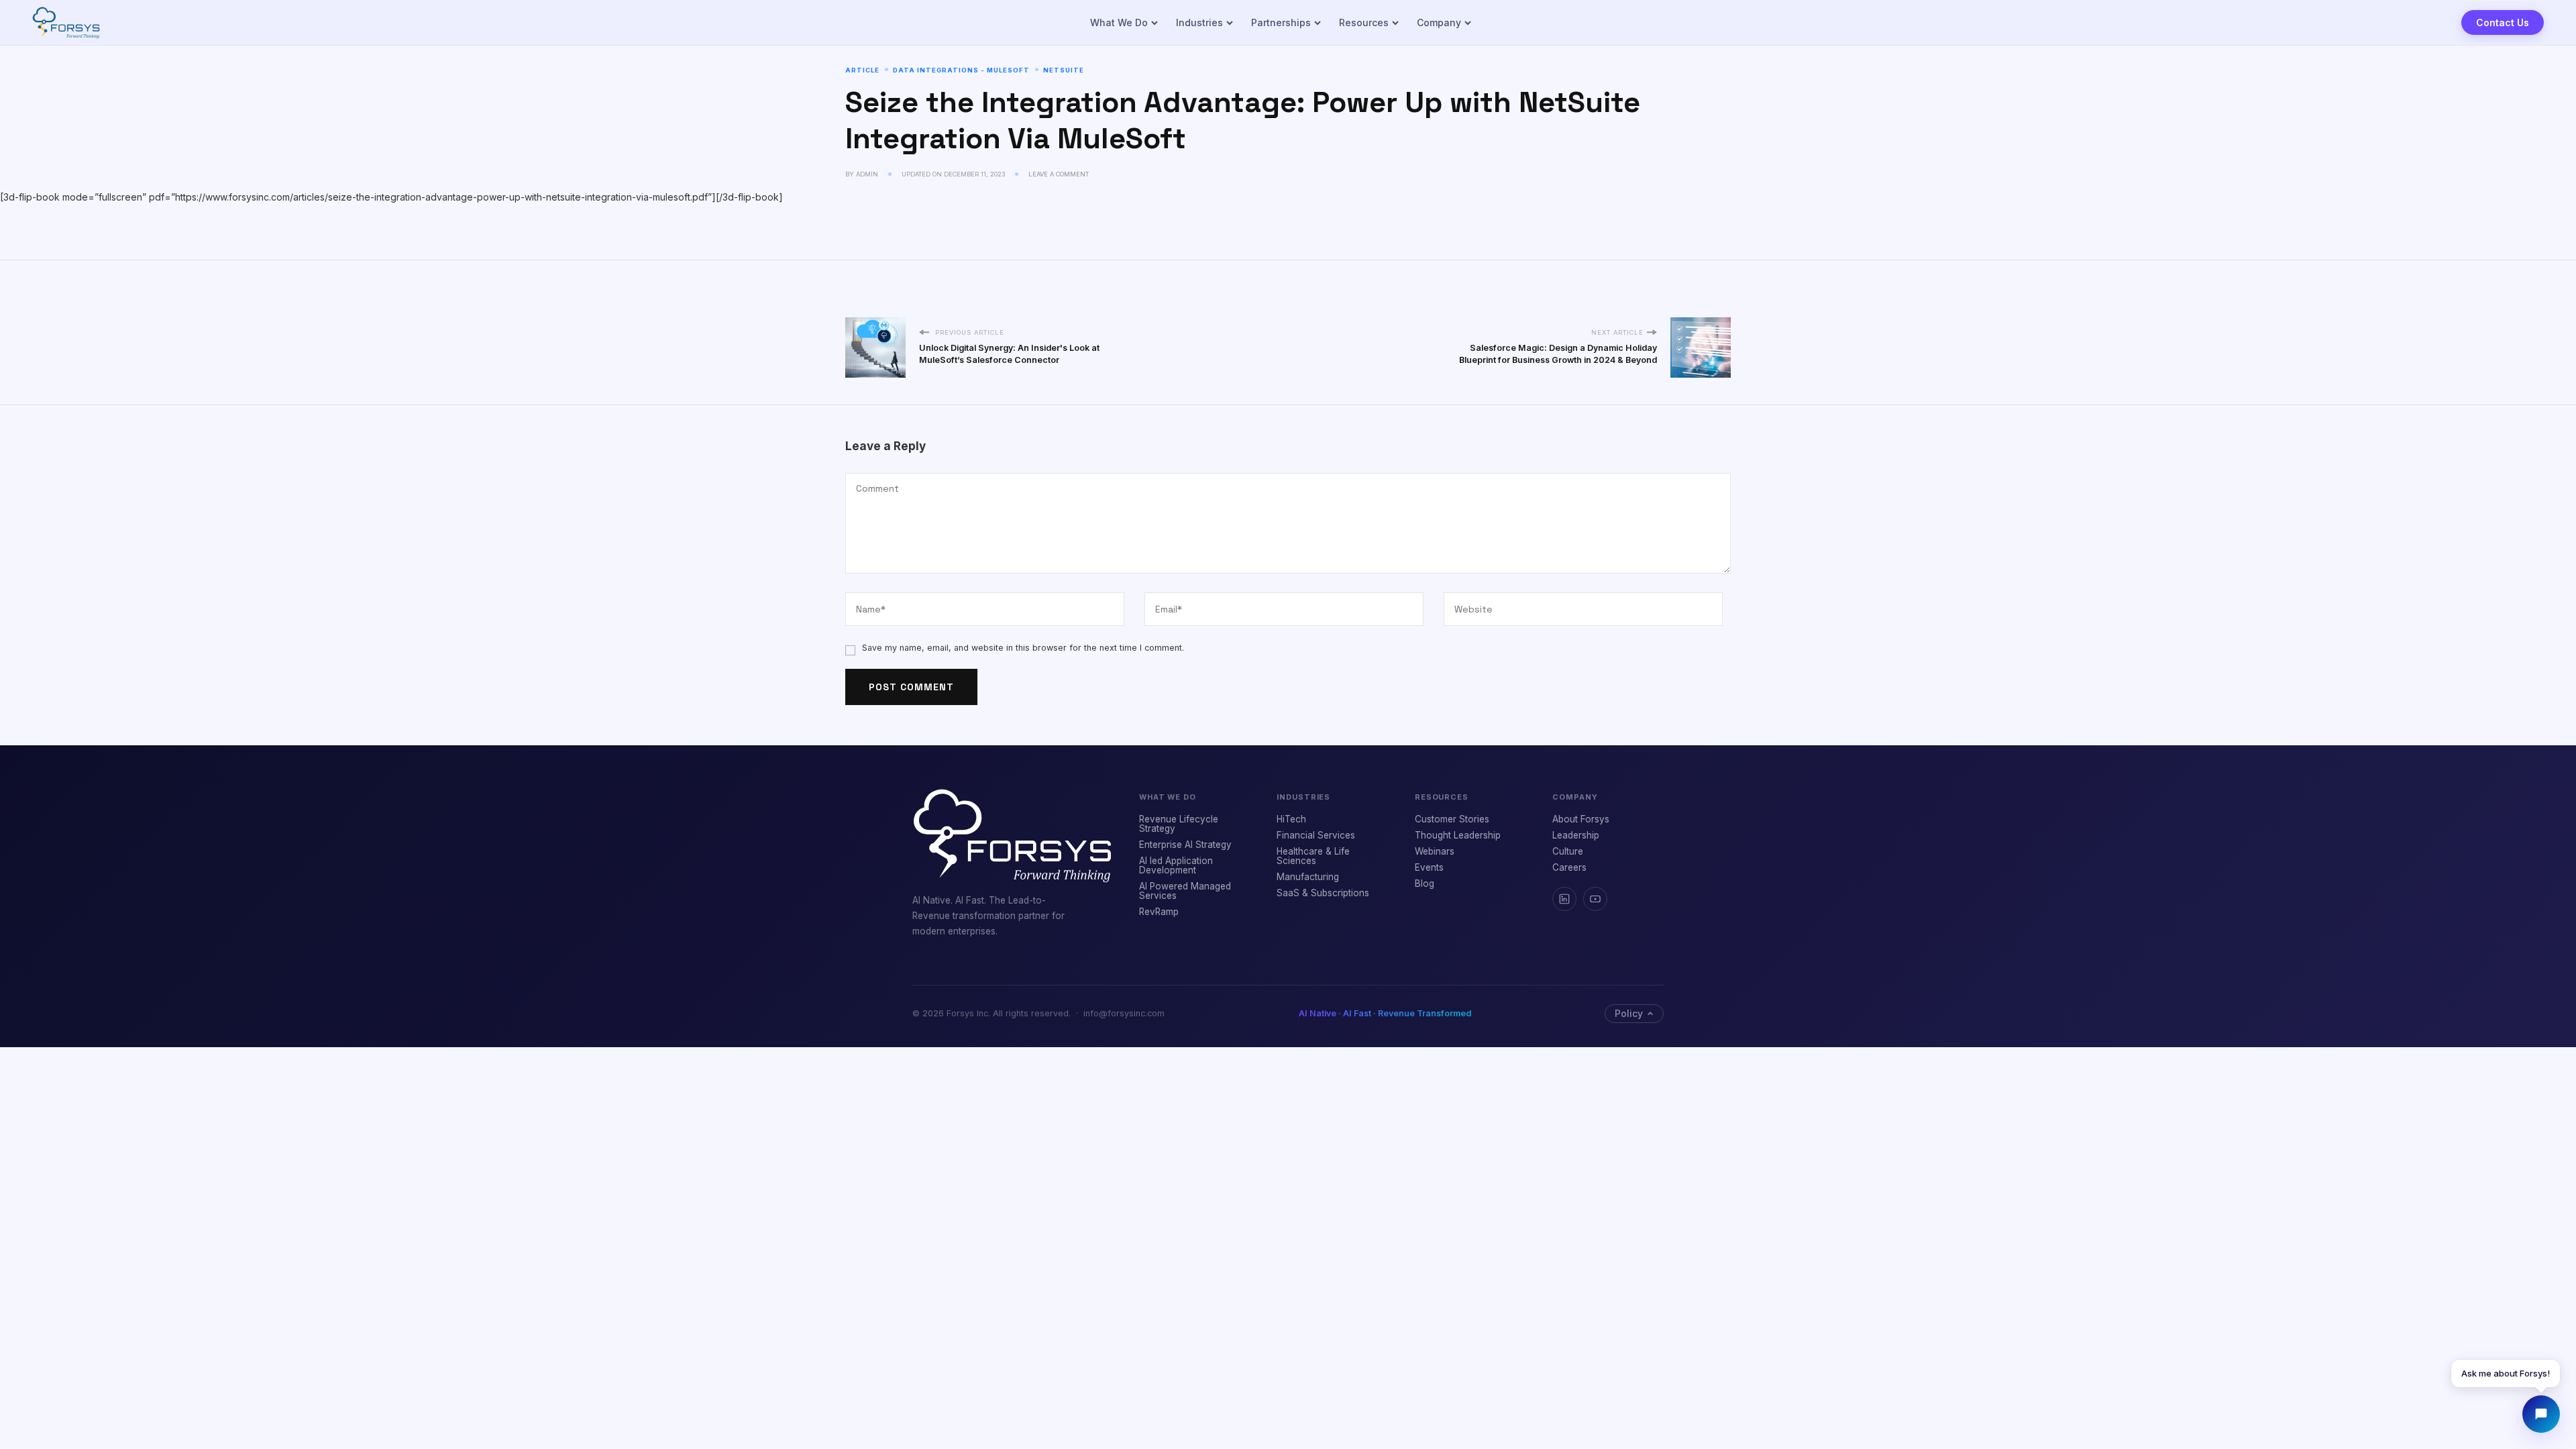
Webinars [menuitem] (1435, 851)
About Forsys (1581, 819)
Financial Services (1316, 835)
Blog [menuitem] (1425, 883)
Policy (1625, 1012)
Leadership (1576, 835)
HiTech (1291, 819)
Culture (1568, 851)
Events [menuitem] (1429, 867)
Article (862, 70)
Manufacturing (1308, 877)
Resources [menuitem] (1364, 22)
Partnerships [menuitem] (1281, 22)
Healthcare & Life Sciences (1313, 856)
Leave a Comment (1059, 174)
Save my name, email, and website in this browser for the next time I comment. (1023, 648)
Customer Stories (1452, 819)
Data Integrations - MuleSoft (961, 70)
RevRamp (1159, 912)
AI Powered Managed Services (1185, 891)
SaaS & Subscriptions (1323, 893)
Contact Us (2503, 22)
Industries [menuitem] (1199, 22)
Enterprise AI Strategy (1185, 845)
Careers (1569, 867)
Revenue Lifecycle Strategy (1179, 824)
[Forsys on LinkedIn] (1564, 899)
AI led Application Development (1176, 865)
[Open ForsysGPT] (2541, 1414)
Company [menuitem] (1439, 22)
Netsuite (1064, 70)
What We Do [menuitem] (1119, 22)
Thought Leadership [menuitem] (1458, 835)
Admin (867, 174)
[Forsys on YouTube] (1595, 899)
